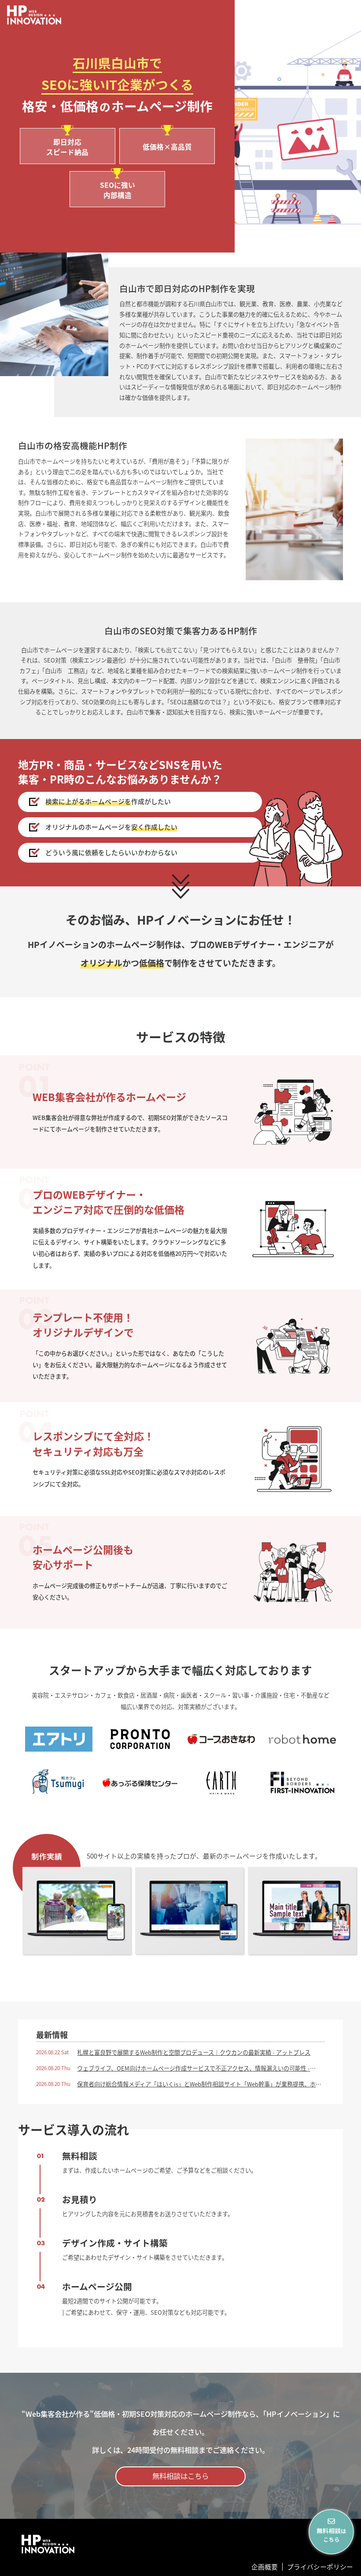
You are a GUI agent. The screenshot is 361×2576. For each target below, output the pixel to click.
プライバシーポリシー (320, 2567)
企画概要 (265, 2567)
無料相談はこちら (180, 2476)
